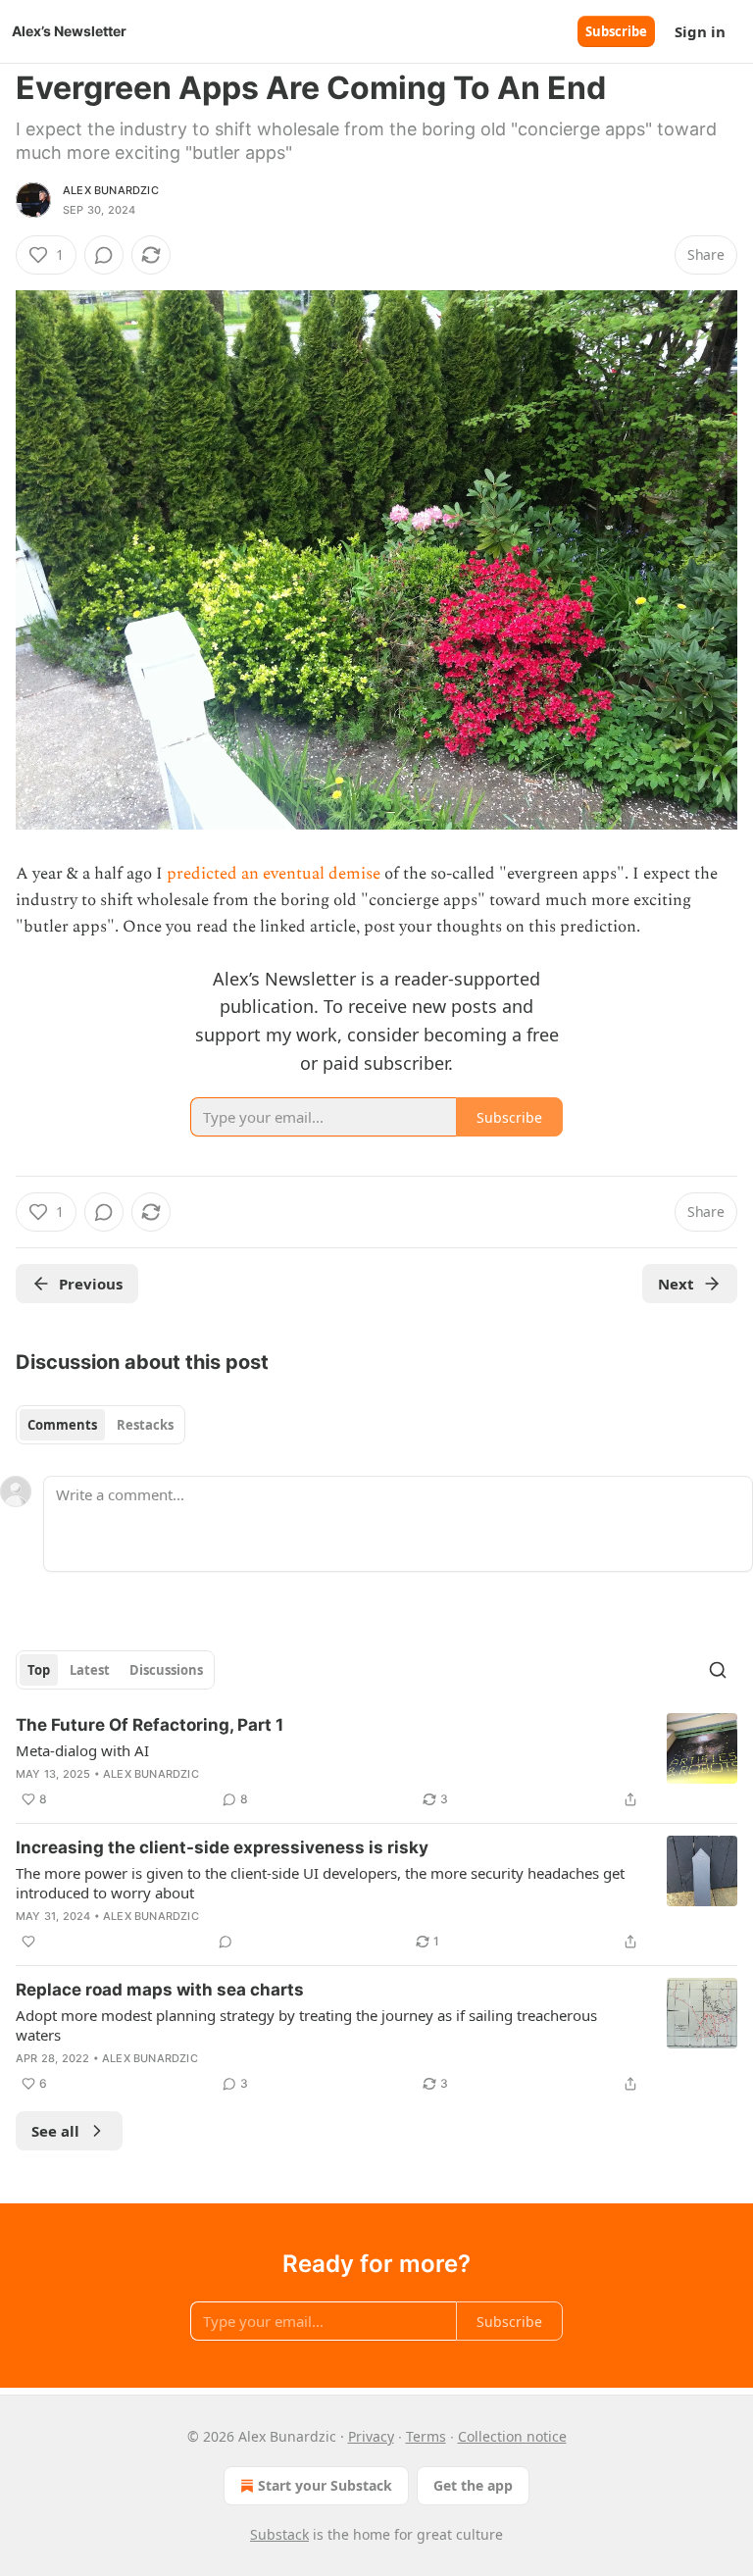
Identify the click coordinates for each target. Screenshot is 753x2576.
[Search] (718, 1670)
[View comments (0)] (104, 255)
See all (55, 2131)
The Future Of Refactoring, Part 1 (150, 1725)
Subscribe (616, 31)
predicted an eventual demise (274, 874)
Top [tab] (39, 1670)
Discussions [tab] (166, 1670)
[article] (376, 1762)
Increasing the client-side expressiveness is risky (222, 1847)
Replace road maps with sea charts (160, 1990)
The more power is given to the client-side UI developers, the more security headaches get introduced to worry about (320, 1883)
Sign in (700, 31)
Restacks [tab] (145, 1425)
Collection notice (512, 2436)
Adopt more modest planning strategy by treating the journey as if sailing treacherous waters (306, 2025)
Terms (426, 2436)
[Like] (28, 1942)
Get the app (473, 2485)
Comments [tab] (62, 1425)
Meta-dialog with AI (82, 1750)
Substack (279, 2534)
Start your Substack (325, 2485)
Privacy (371, 2436)
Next (676, 1284)
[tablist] (100, 1425)
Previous (91, 1284)
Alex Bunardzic (111, 190)
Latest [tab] (90, 1670)
